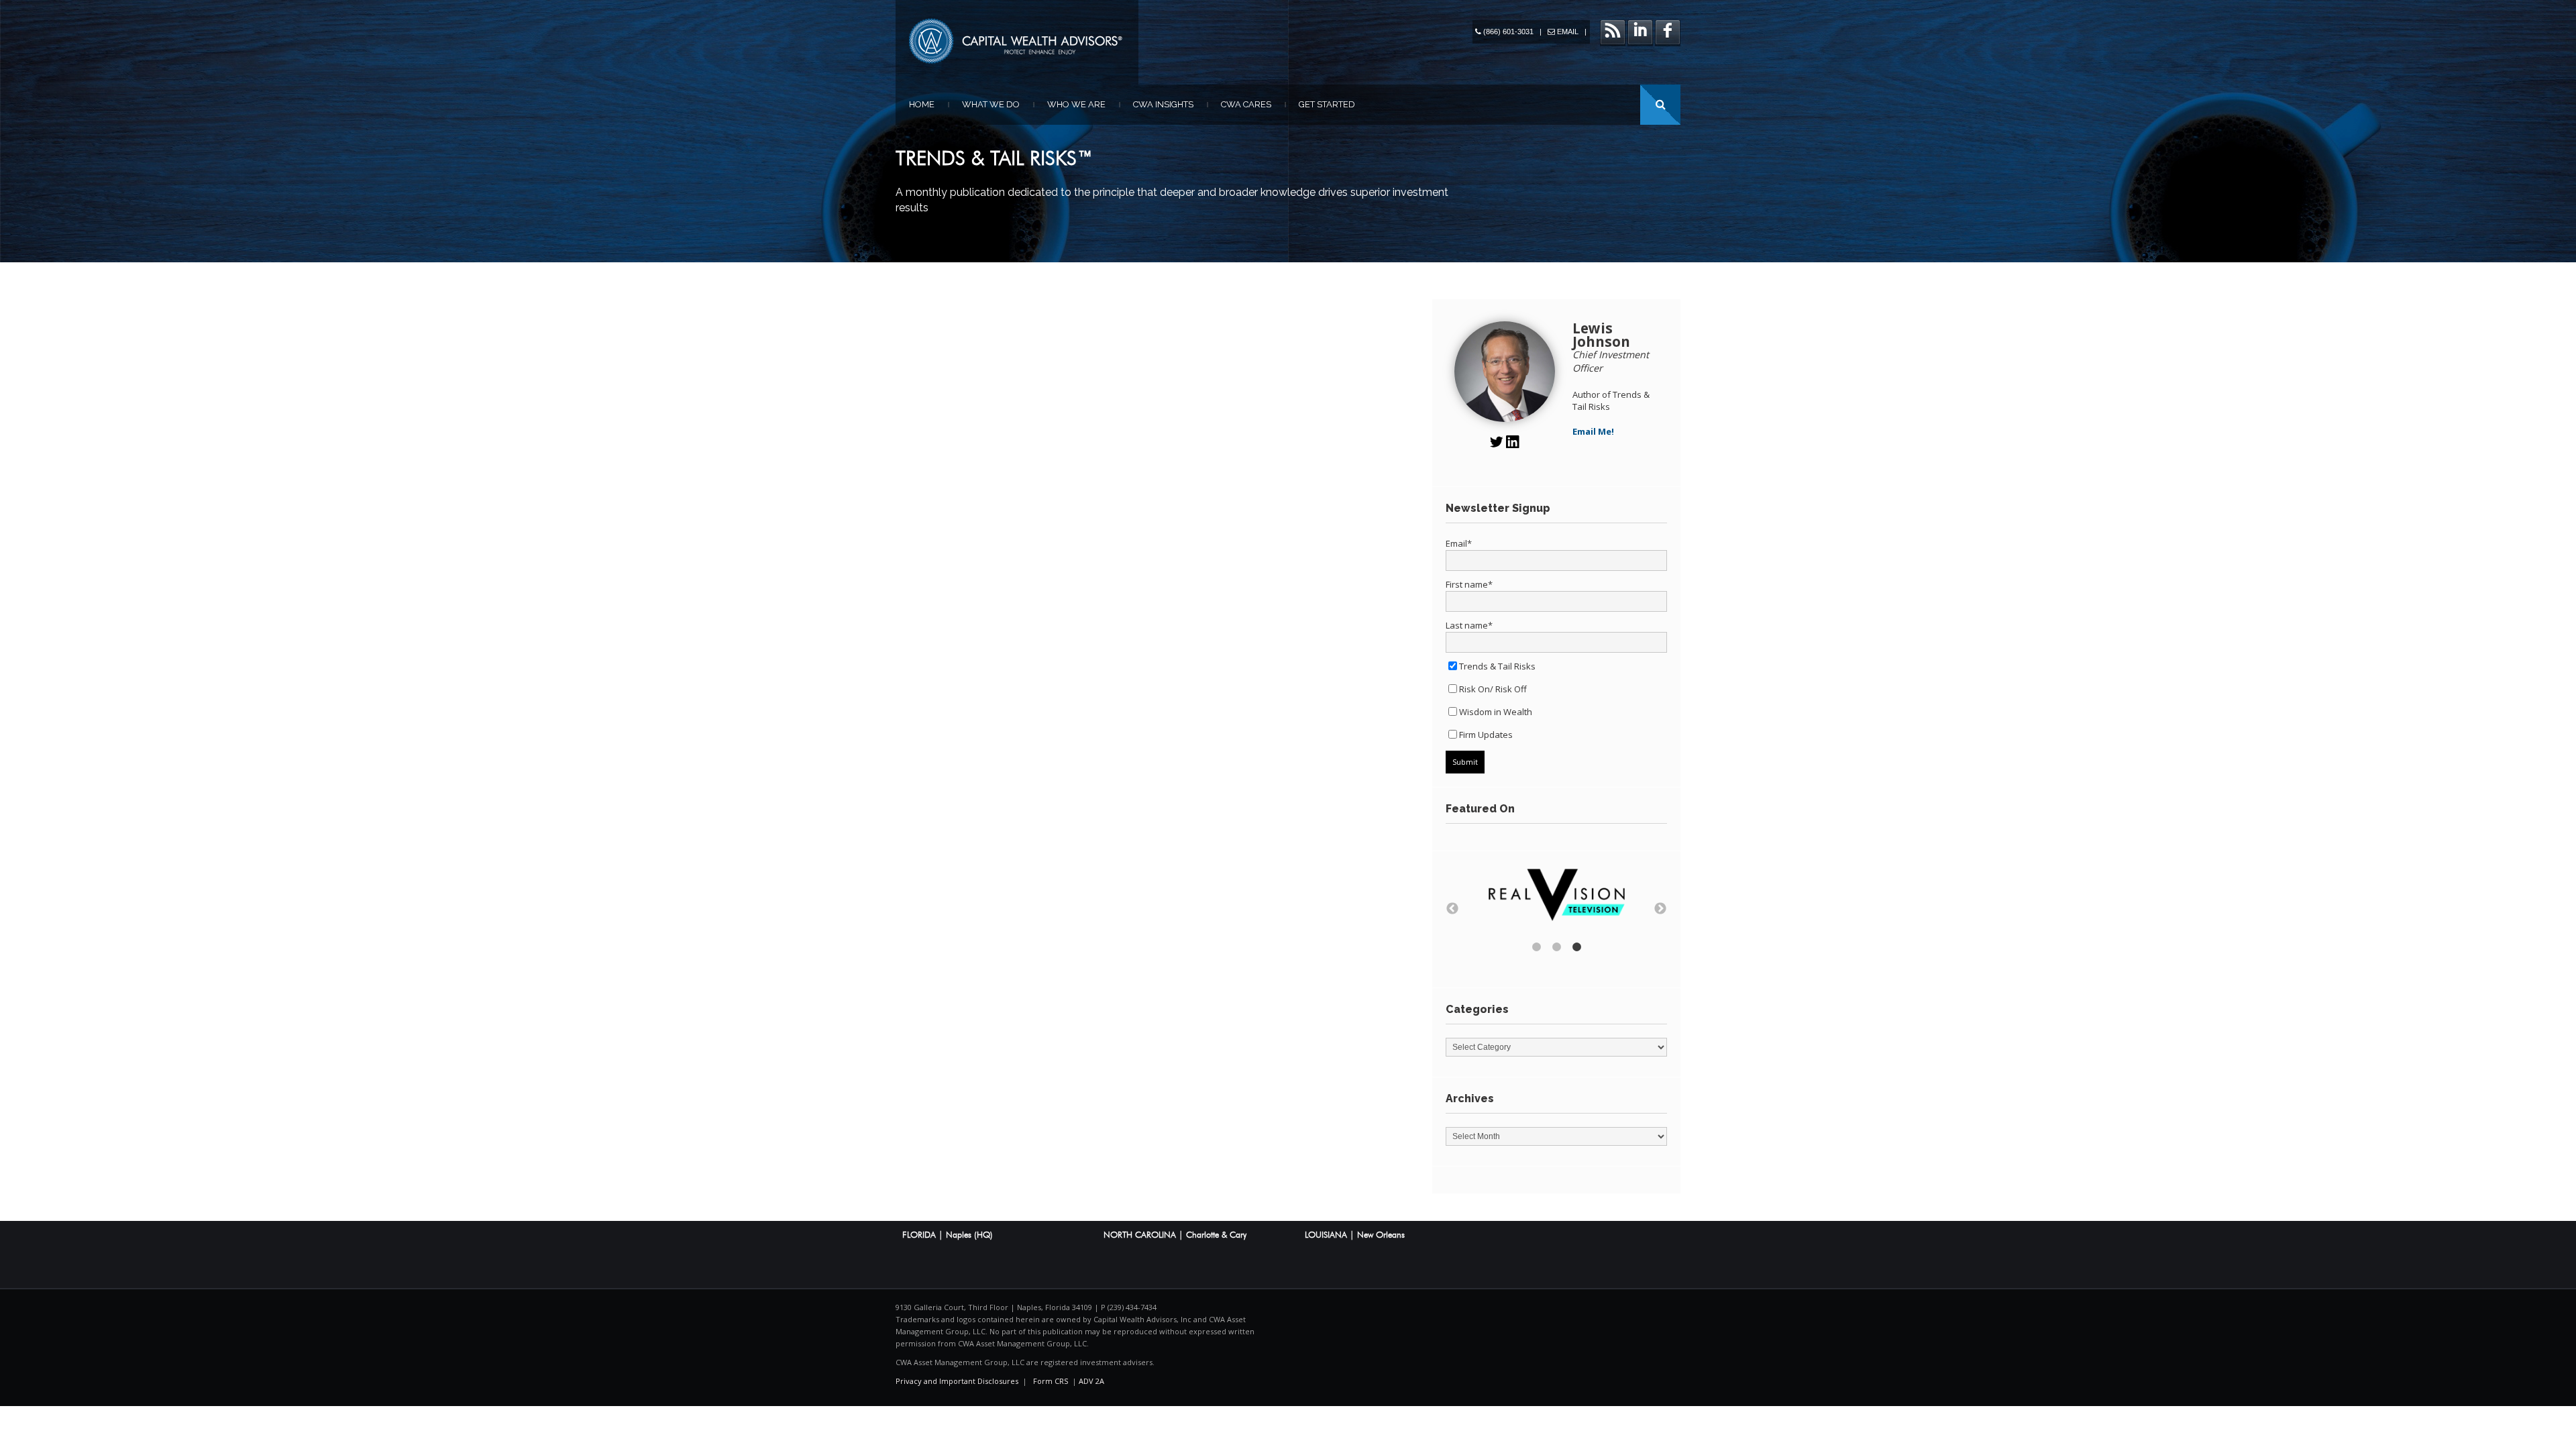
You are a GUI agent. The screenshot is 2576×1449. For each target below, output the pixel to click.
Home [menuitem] (922, 104)
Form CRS (1051, 1381)
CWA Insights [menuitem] (1163, 104)
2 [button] (1556, 947)
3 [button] (1576, 947)
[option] (1556, 897)
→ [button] (1660, 909)
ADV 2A (1091, 1381)
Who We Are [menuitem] (1076, 104)
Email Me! (1593, 431)
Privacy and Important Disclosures (957, 1381)
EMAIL (1568, 32)
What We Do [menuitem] (991, 104)
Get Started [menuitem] (1327, 104)
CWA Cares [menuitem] (1246, 104)
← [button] (1452, 909)
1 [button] (1536, 947)
